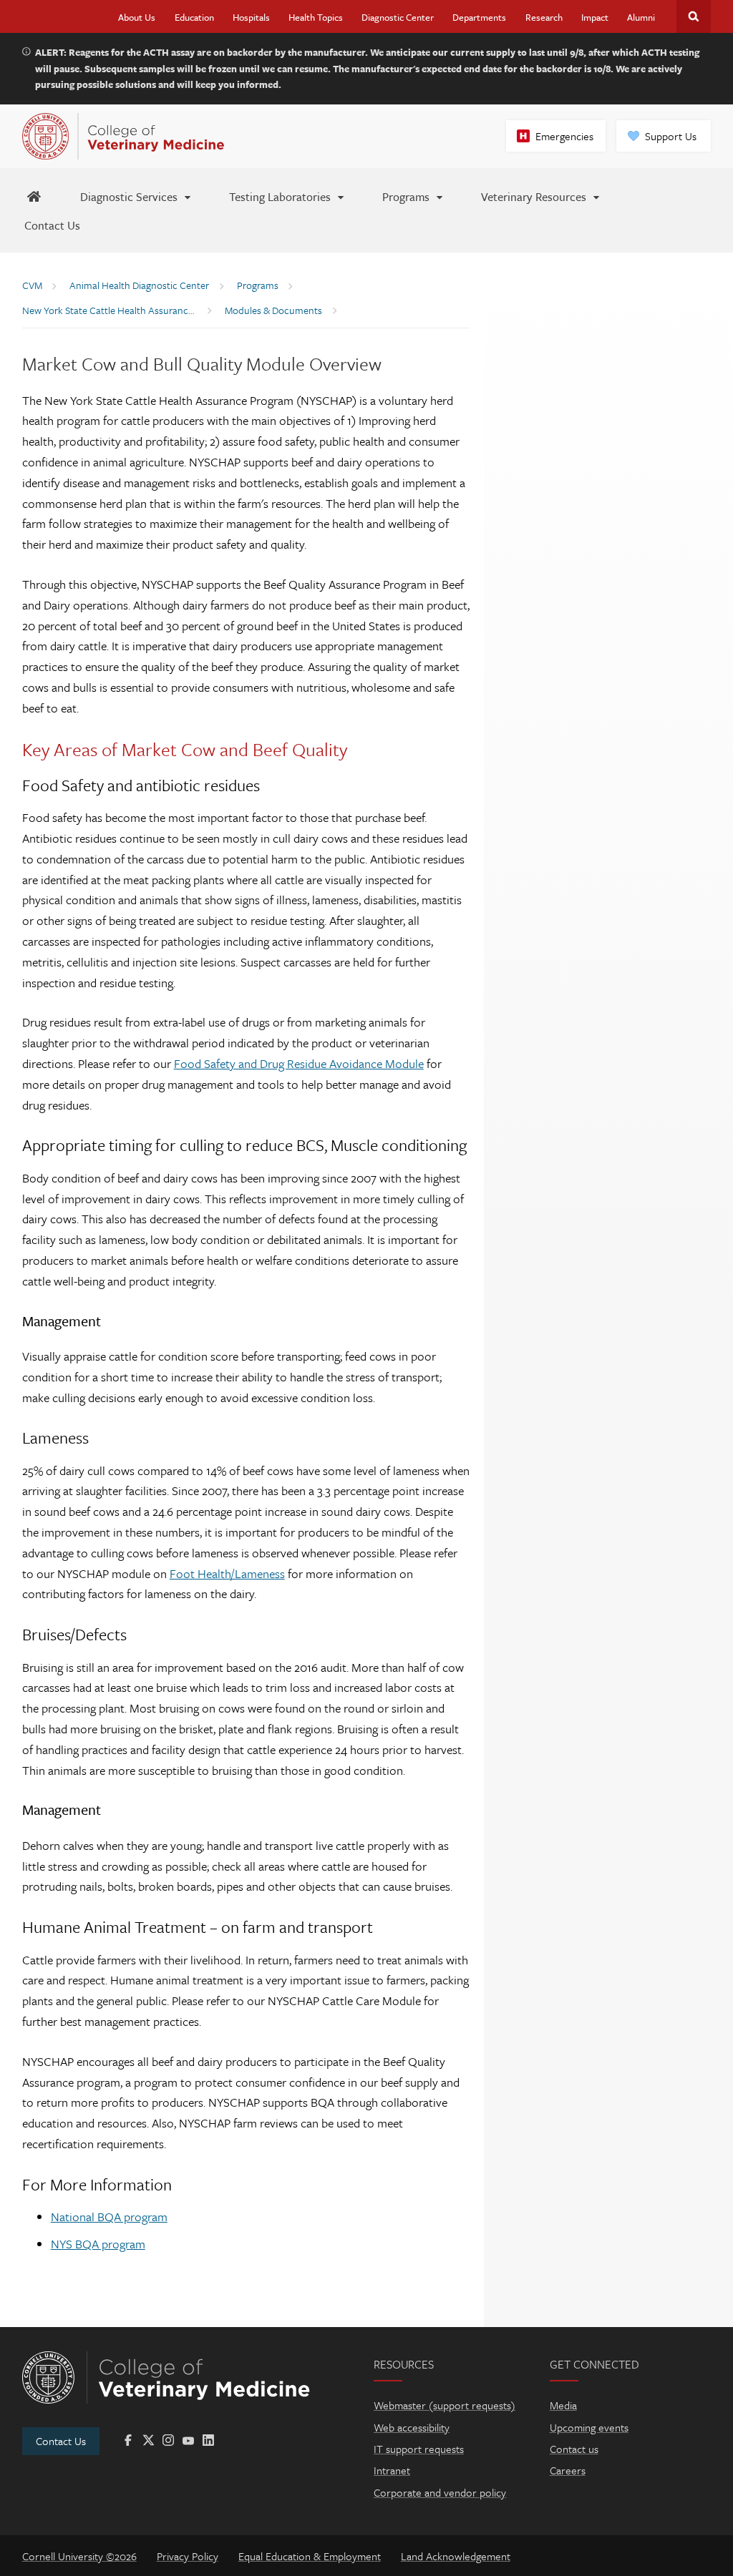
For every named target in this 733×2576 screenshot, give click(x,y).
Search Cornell (694, 16)
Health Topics (316, 17)
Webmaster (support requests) (445, 2405)
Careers (568, 2470)
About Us (137, 17)
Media (563, 2405)
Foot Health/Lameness (227, 1573)
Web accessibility (412, 2427)
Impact (595, 17)
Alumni (641, 17)
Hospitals (251, 17)
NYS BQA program (98, 2244)
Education (194, 17)
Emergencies (564, 136)
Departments (479, 17)
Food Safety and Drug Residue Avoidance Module (299, 1063)
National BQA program (109, 2217)
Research (544, 17)
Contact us (574, 2449)
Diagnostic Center (398, 17)
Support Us (671, 136)
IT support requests (419, 2449)
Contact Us (61, 2441)
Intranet (392, 2470)
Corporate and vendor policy (440, 2492)
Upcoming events (589, 2427)
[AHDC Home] (34, 196)
